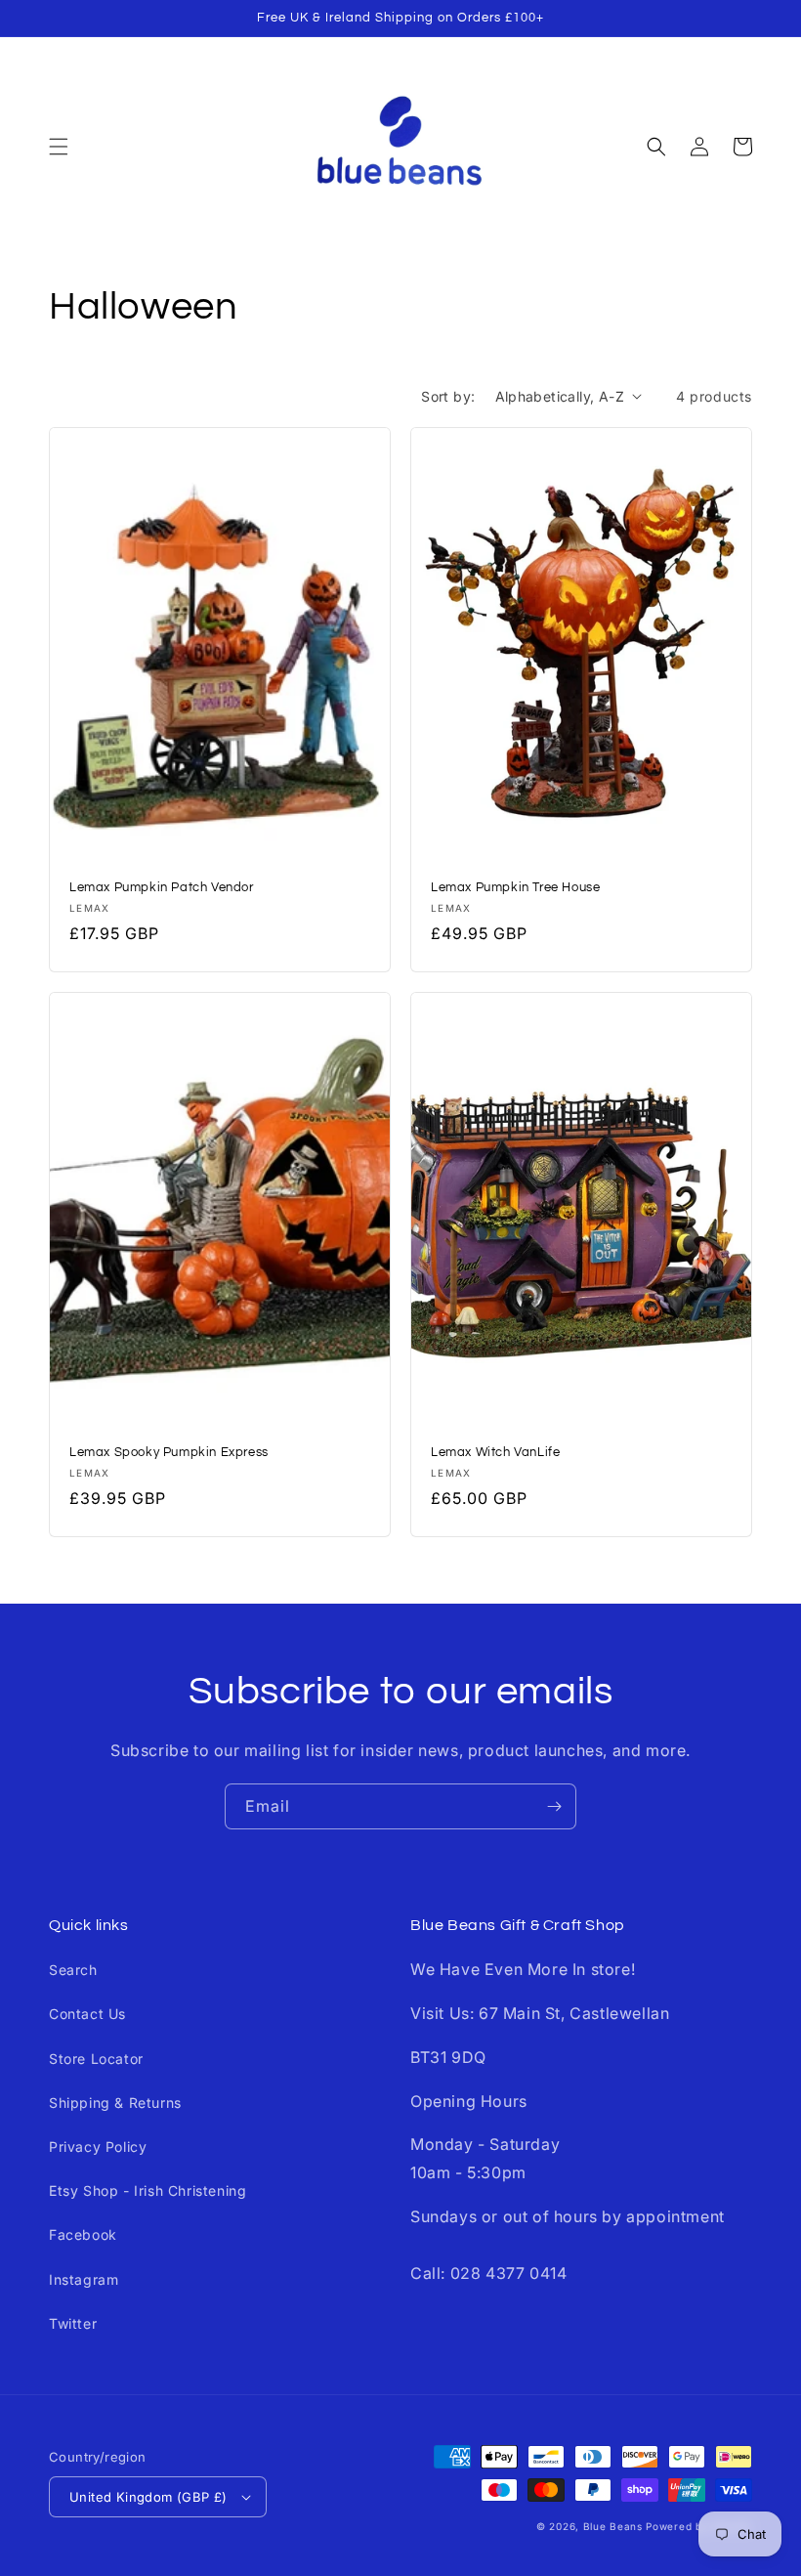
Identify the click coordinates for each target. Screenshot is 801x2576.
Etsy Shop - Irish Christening (148, 2190)
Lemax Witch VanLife (495, 1452)
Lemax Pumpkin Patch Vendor (162, 887)
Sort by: (448, 396)
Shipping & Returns (115, 2103)
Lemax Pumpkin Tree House (515, 887)
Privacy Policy (98, 2147)
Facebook (83, 2234)
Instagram (84, 2279)
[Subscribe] (554, 1806)
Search (73, 1970)
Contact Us (87, 2014)
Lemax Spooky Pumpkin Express (169, 1452)
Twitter (73, 2323)
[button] (59, 147)
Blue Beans (613, 2526)
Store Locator (96, 2059)
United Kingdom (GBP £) (148, 2497)
